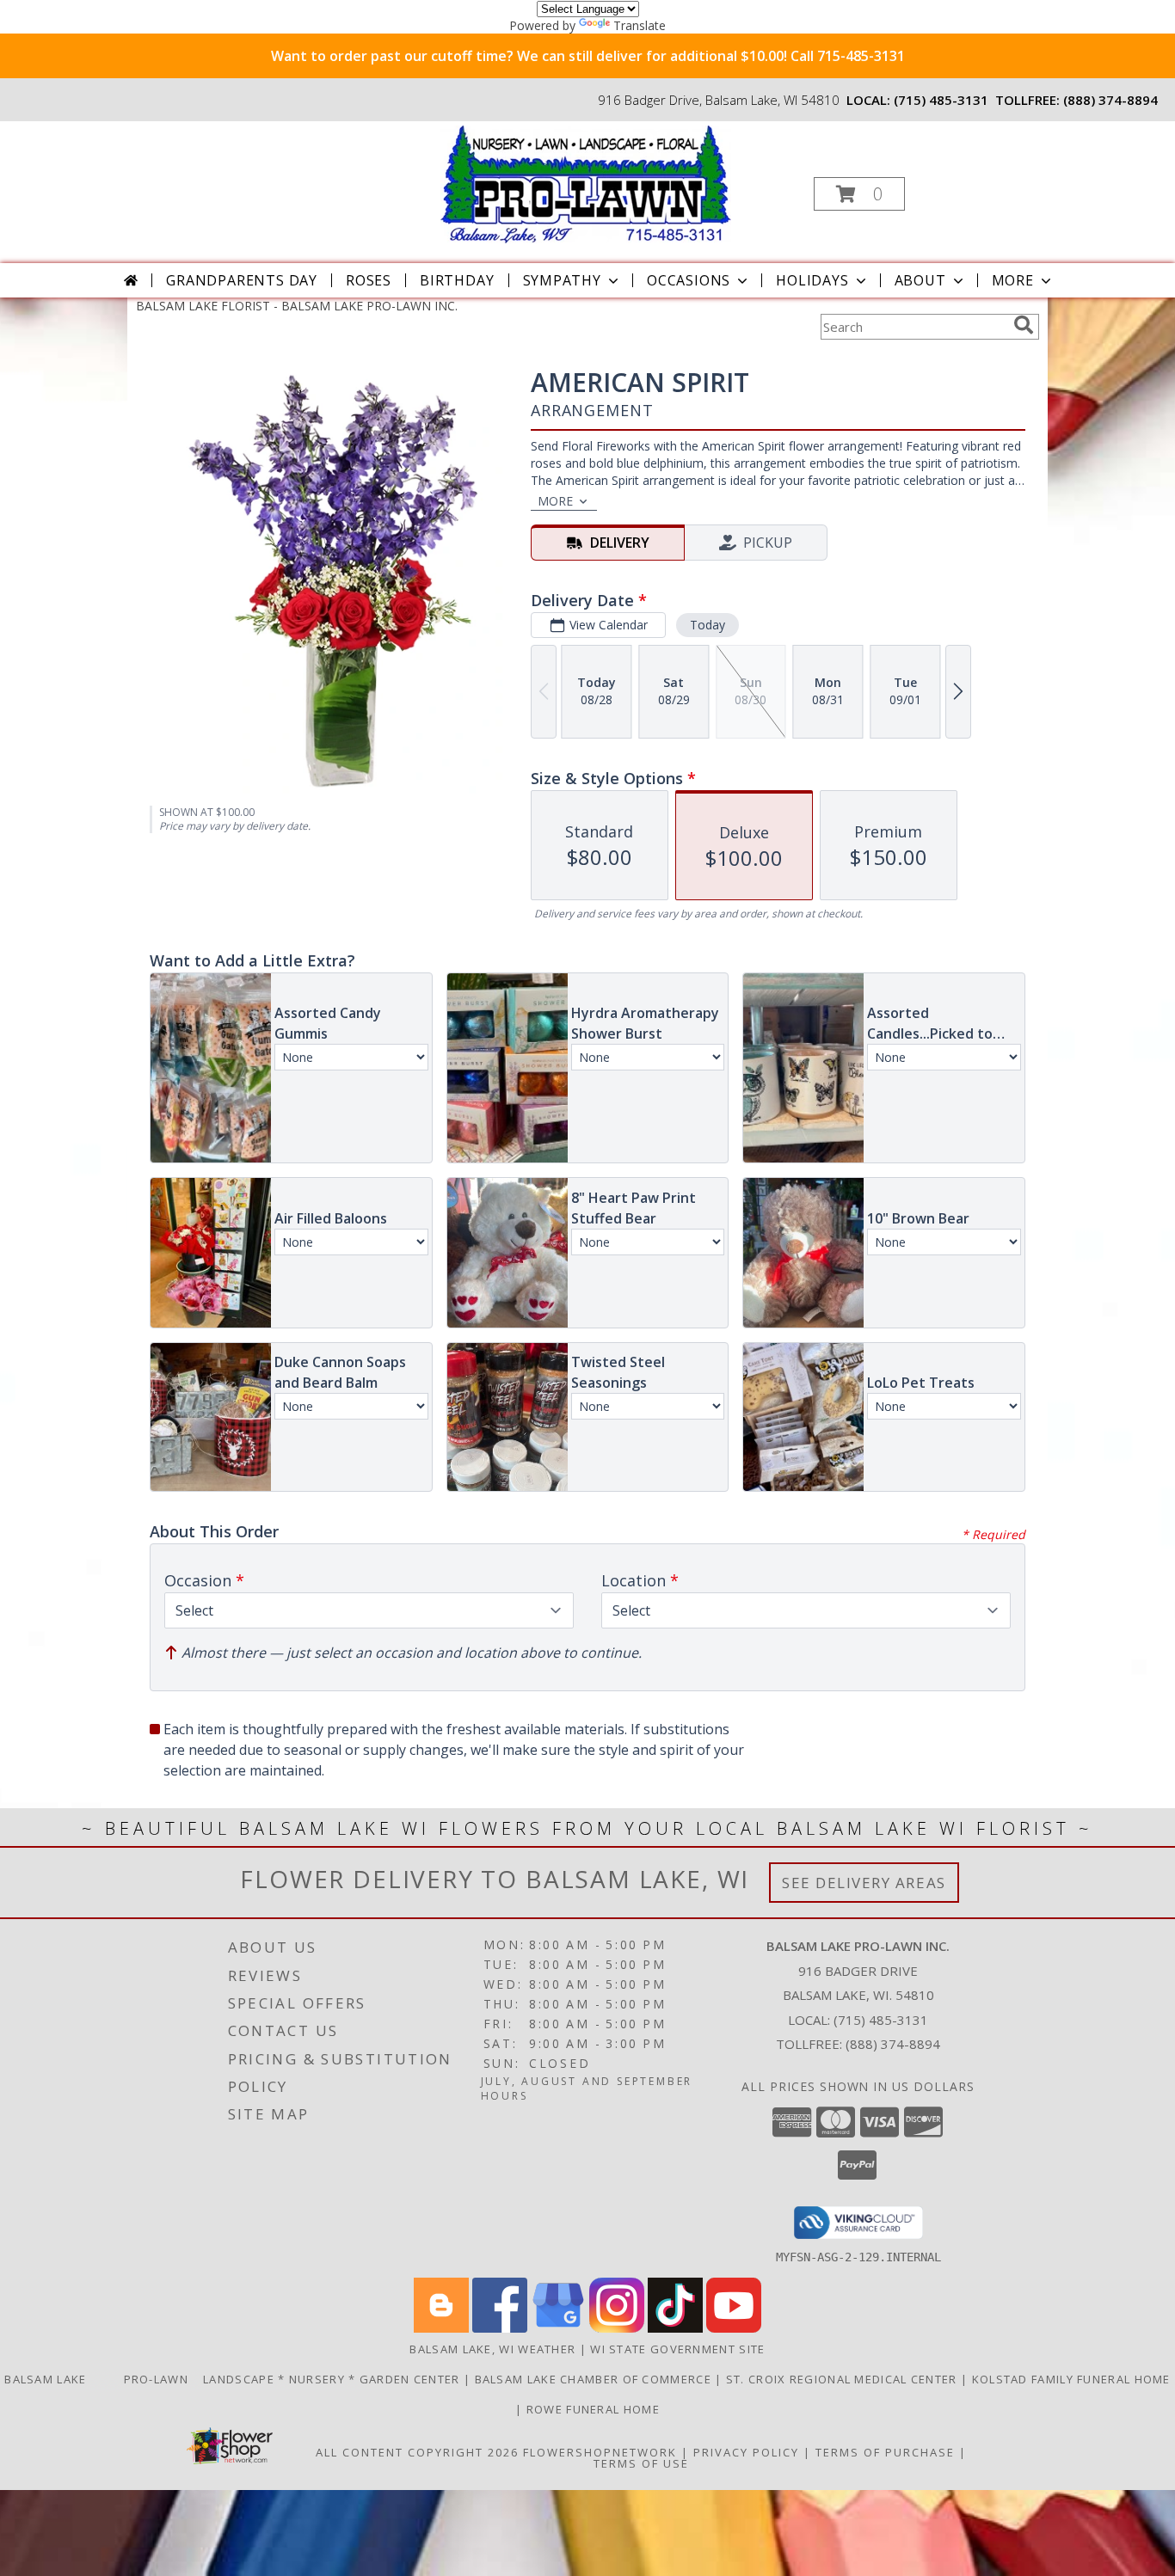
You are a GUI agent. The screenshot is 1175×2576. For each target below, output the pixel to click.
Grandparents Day (242, 280)
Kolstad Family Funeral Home (1071, 2379)
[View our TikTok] (675, 2328)
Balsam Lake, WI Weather (492, 2349)
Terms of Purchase (885, 2452)
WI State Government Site (677, 2349)
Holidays (812, 280)
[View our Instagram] (617, 2328)
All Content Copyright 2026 (417, 2452)
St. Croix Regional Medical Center (843, 2379)
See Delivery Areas (864, 1883)
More (1013, 280)
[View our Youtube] (734, 2328)
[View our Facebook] (500, 2328)
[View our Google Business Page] (558, 2328)
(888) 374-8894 (1110, 100)
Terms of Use (641, 2463)
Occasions (689, 280)
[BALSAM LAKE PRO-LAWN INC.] (586, 183)
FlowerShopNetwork (600, 2452)
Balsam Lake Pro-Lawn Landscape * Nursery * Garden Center (234, 2379)
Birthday (457, 280)
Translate (640, 25)
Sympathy (562, 280)
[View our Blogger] (441, 2328)
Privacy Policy (746, 2452)
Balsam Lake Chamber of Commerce (595, 2379)
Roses (369, 280)
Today (707, 625)
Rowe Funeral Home (593, 2409)
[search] (1024, 325)
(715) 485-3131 (941, 100)
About (920, 280)
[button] (859, 194)
